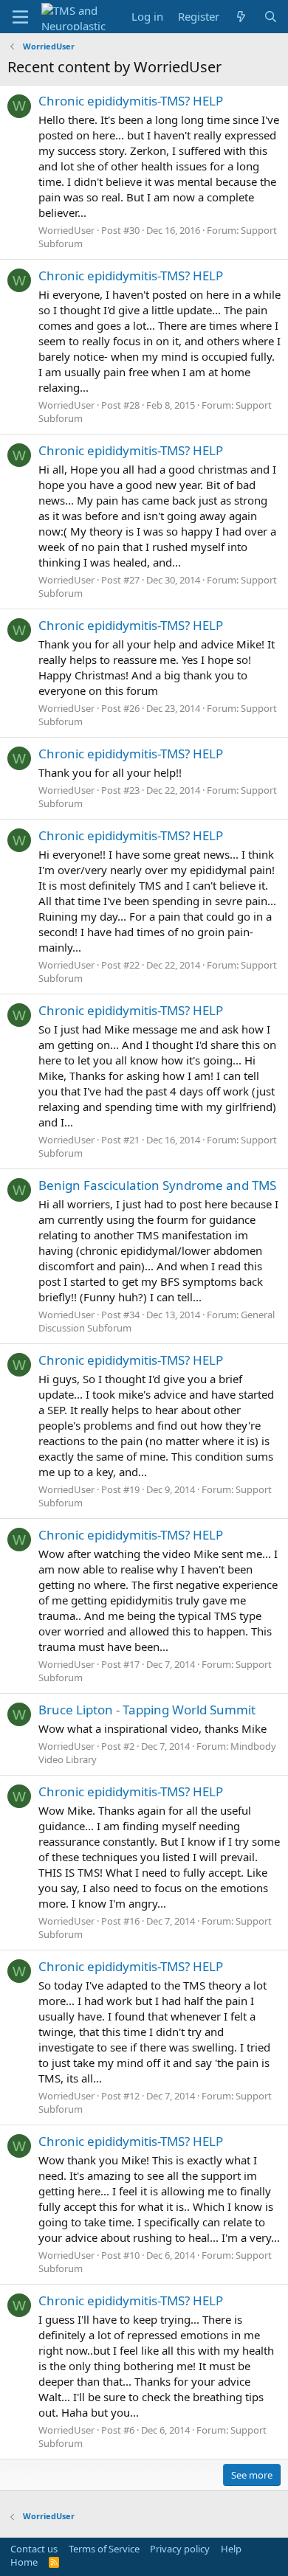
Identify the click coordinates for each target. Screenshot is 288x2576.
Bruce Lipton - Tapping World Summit (147, 1710)
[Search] (271, 17)
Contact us (34, 2549)
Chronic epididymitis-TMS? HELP (131, 101)
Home (24, 2562)
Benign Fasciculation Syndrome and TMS (157, 1185)
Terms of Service (104, 2549)
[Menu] (20, 17)
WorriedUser (66, 230)
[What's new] (241, 17)
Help (231, 2549)
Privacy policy (180, 2549)
